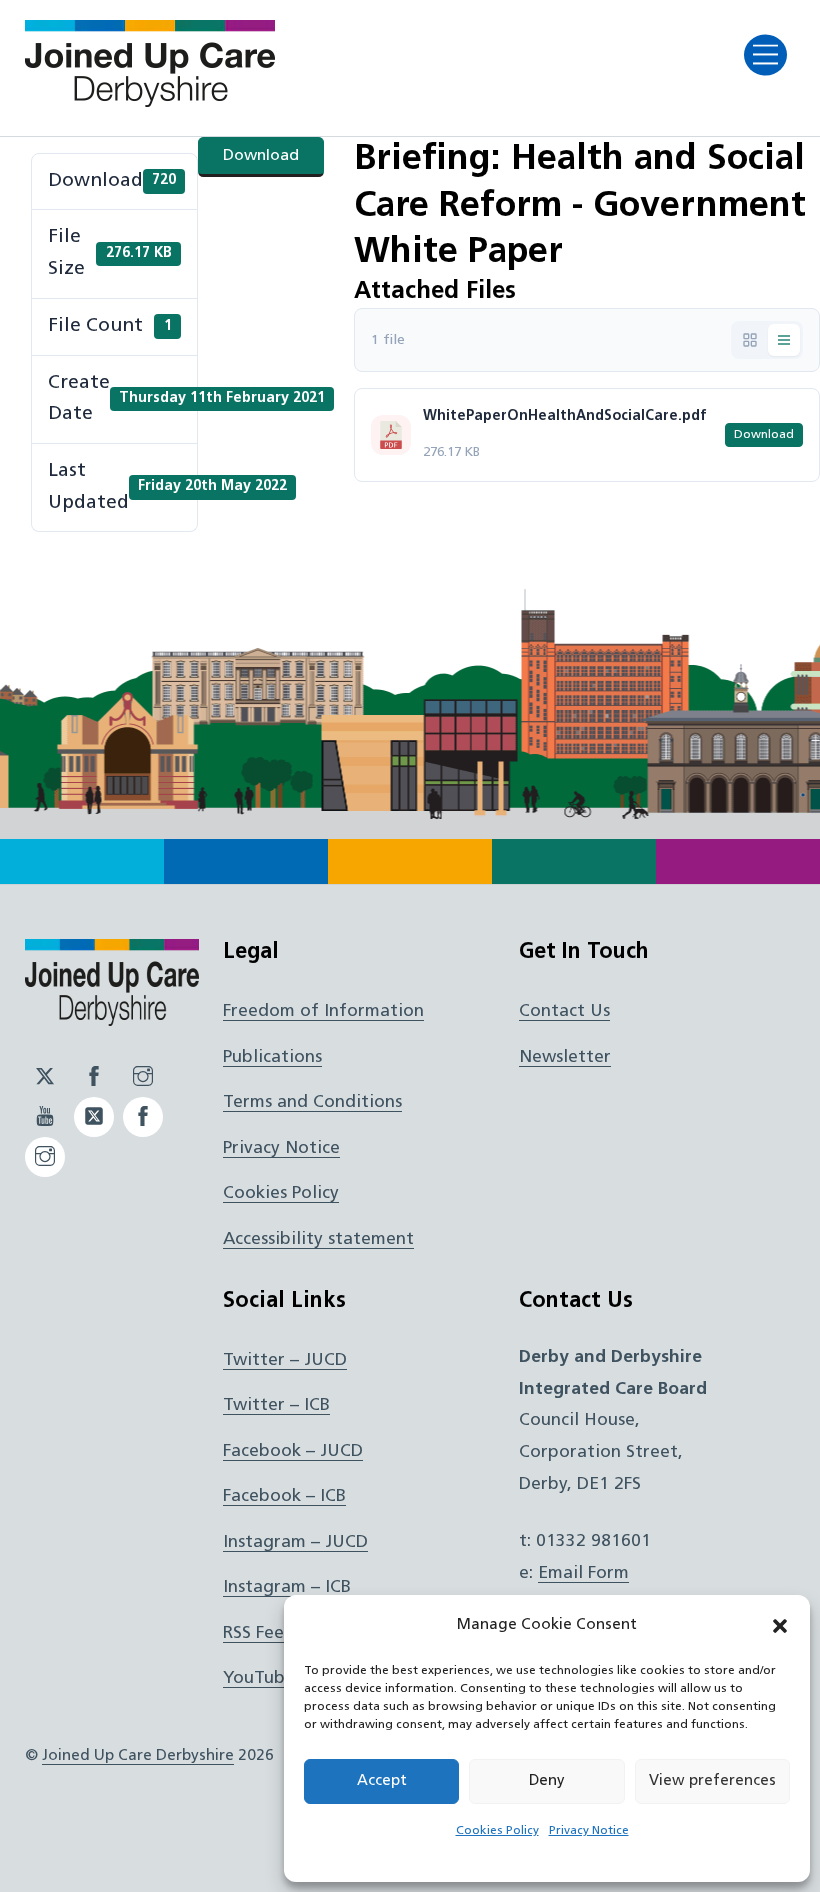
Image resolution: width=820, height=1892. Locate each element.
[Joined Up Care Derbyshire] (150, 101)
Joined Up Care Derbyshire (138, 1756)
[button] (780, 1626)
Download (261, 156)
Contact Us (564, 1011)
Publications (272, 1057)
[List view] (784, 340)
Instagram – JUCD (295, 1542)
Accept (382, 1781)
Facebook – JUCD (293, 1451)
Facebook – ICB (284, 1496)
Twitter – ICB (276, 1405)
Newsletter (565, 1057)
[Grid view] (750, 340)
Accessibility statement (318, 1239)
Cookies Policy (497, 1831)
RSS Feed (259, 1633)
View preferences (712, 1781)
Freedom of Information (323, 1011)
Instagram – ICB (287, 1587)
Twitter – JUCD (285, 1360)
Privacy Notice (589, 1831)
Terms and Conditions (312, 1102)
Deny (547, 1781)
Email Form (583, 1573)
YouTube (259, 1678)
